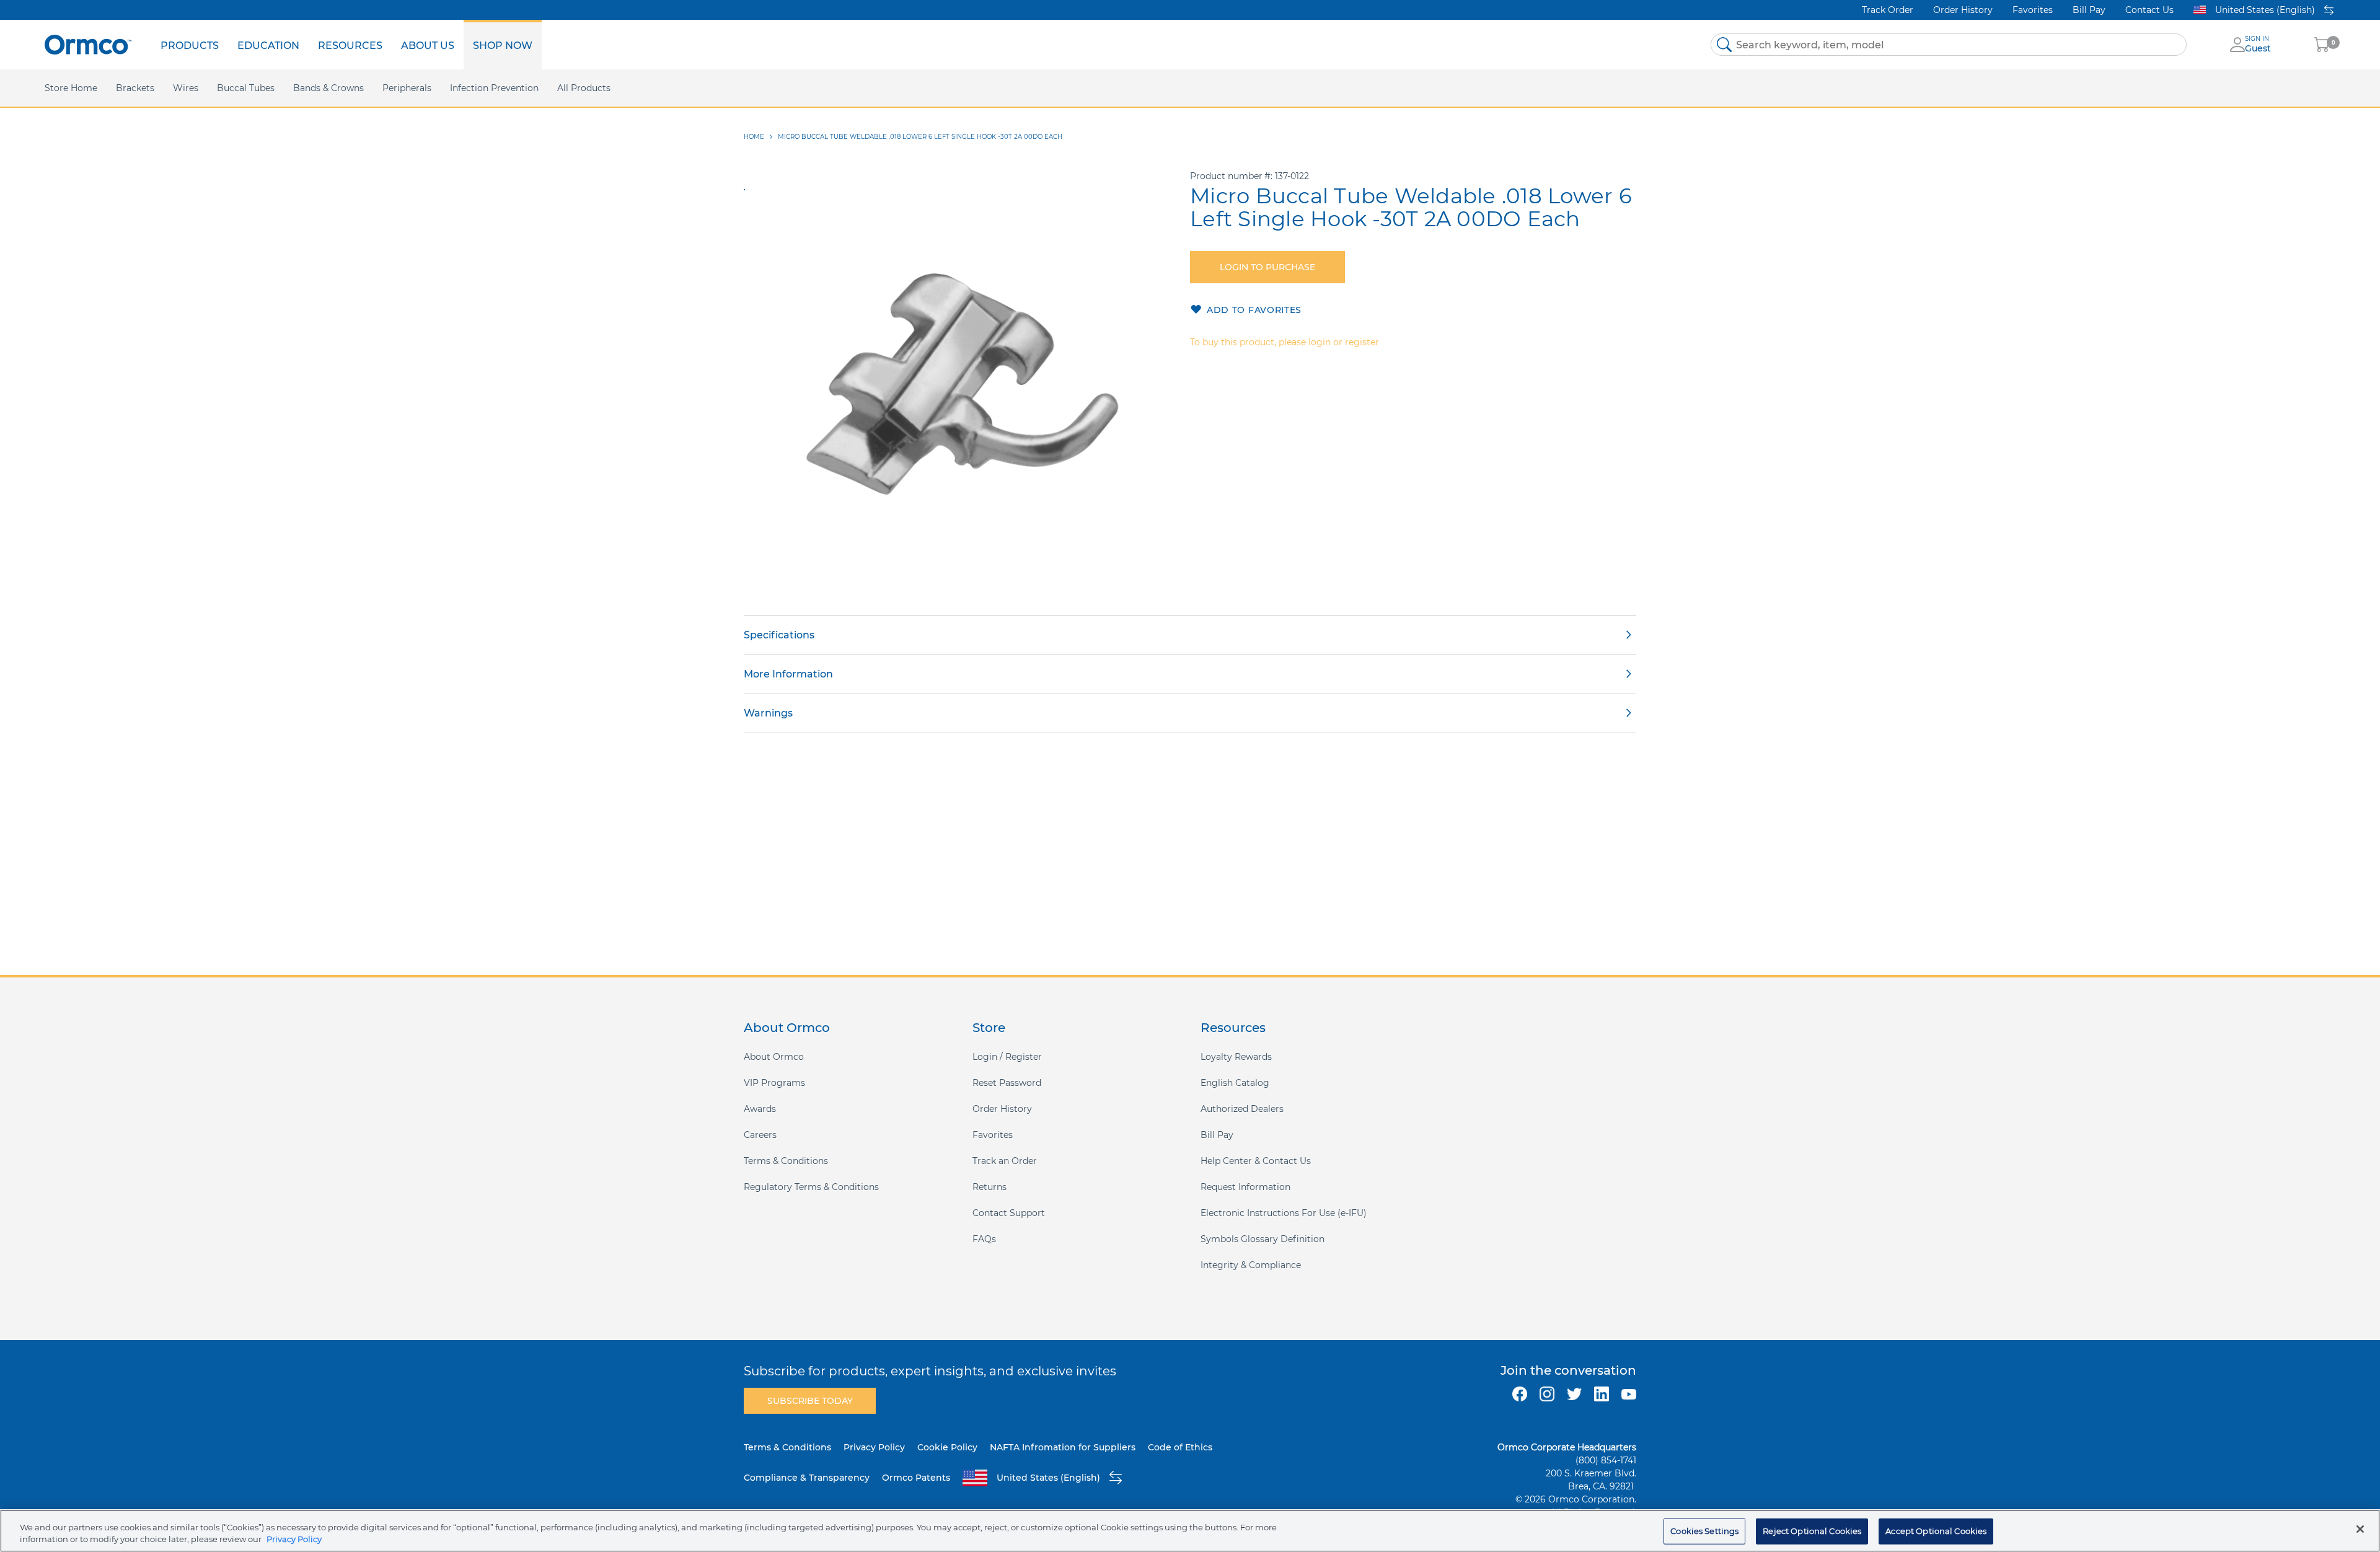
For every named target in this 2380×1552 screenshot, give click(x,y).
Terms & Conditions (786, 1161)
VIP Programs (774, 1083)
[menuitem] (190, 45)
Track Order (1888, 10)
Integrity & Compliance (1251, 1265)
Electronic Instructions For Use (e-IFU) (1284, 1213)
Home (754, 137)
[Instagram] (1547, 1394)
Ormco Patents (916, 1478)
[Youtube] (1629, 1394)
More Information (788, 674)
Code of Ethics (1180, 1447)
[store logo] (88, 44)
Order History (1963, 10)
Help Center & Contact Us (1256, 1161)
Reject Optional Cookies (1812, 1531)
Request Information (1245, 1187)
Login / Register (1007, 1057)
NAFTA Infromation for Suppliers (1063, 1447)
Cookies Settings (1704, 1531)
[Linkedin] (1602, 1394)
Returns (989, 1187)
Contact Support (1009, 1213)
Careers (760, 1135)
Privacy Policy (874, 1447)
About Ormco (774, 1057)
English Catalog (1235, 1083)
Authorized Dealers (1242, 1109)
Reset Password (1007, 1083)
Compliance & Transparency (807, 1478)
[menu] (346, 45)
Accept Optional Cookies (1936, 1531)
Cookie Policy (947, 1447)
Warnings (768, 713)
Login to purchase (1267, 267)
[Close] (2360, 1529)
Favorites (2033, 10)
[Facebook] (1520, 1394)
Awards (760, 1109)
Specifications (779, 635)
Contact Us (2149, 10)
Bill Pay (2089, 10)
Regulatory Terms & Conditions (811, 1187)
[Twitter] (1574, 1394)
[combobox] (1949, 45)
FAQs (984, 1239)
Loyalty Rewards (1236, 1057)
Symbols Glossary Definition (1263, 1239)
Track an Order (1005, 1161)
